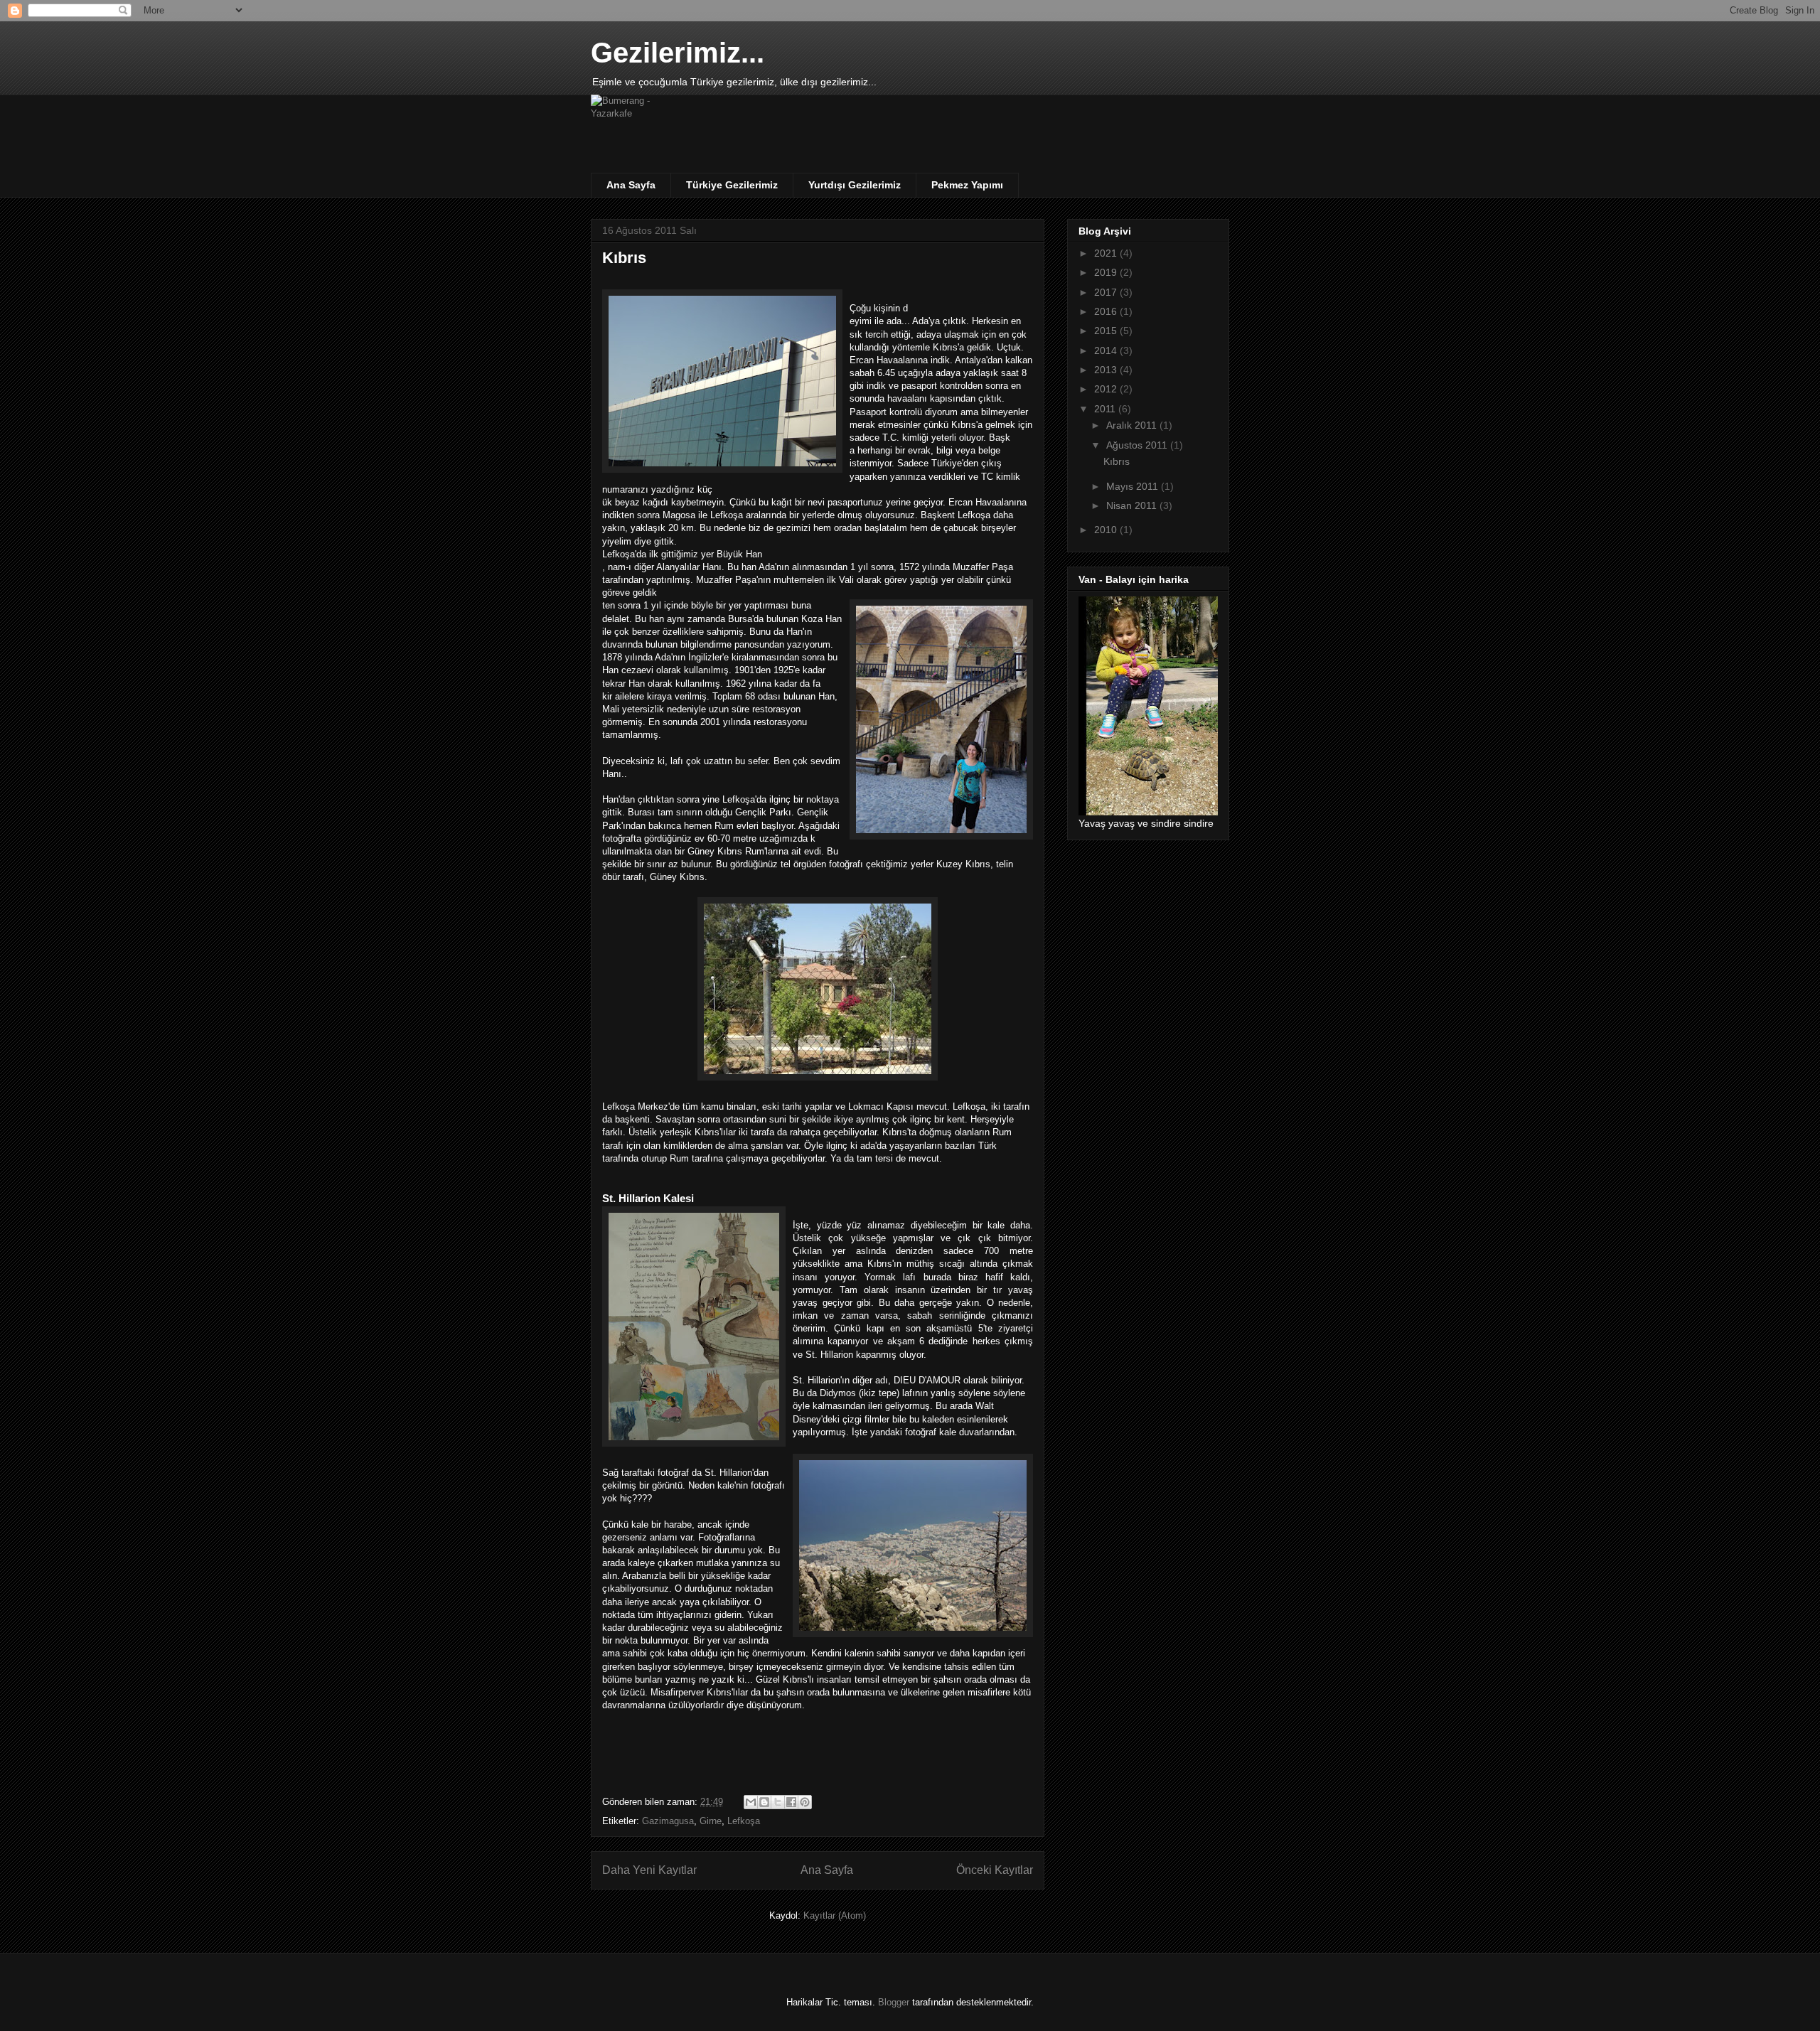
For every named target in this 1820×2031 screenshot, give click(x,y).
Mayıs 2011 (1134, 486)
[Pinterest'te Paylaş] (805, 1802)
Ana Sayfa (631, 185)
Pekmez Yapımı (967, 185)
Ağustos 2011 (1138, 445)
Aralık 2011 (1133, 425)
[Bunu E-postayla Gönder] (751, 1802)
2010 (1107, 530)
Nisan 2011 (1133, 505)
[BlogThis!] (764, 1802)
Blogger (894, 2002)
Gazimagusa (668, 1821)
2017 (1107, 292)
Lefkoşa (744, 1821)
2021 (1107, 253)
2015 (1107, 331)
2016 (1107, 311)
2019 (1107, 272)
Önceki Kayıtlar (995, 1870)
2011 (1106, 409)
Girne (711, 1821)
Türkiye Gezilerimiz (732, 185)
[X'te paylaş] (778, 1802)
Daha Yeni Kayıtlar (649, 1870)
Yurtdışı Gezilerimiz (855, 185)
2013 (1107, 370)
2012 (1107, 389)
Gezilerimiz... (678, 53)
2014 (1107, 350)
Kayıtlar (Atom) (835, 1915)
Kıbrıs (624, 258)
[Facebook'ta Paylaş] (791, 1802)
